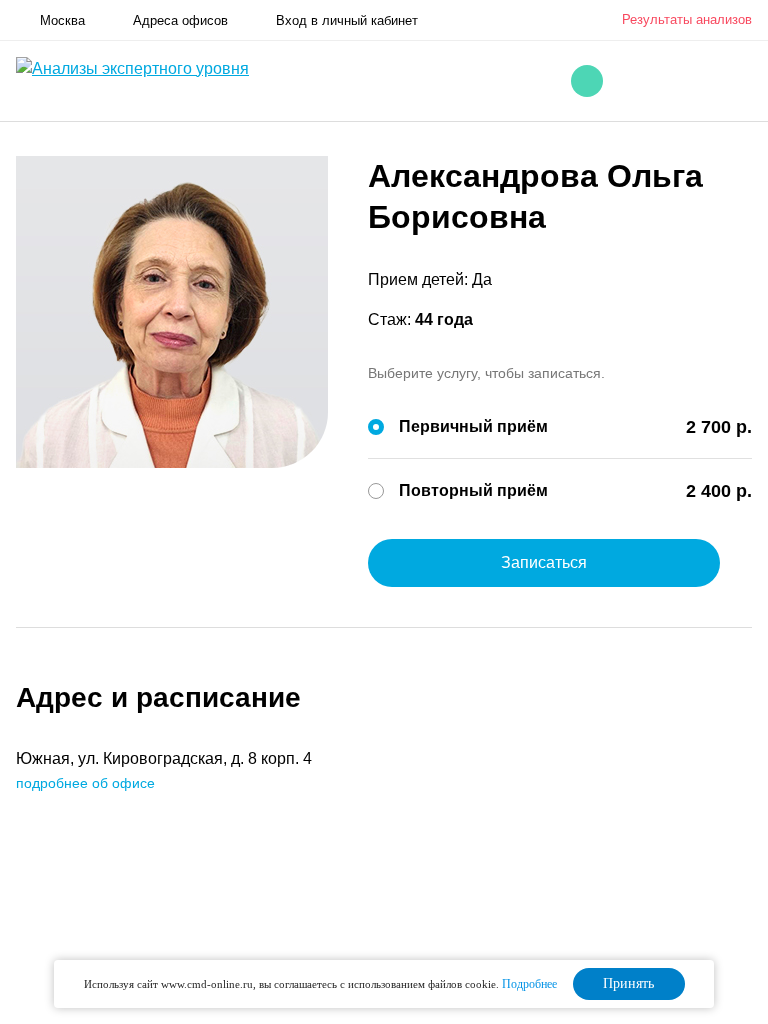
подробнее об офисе (85, 783)
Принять (628, 983)
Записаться (544, 562)
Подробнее (529, 984)
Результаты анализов (687, 19)
